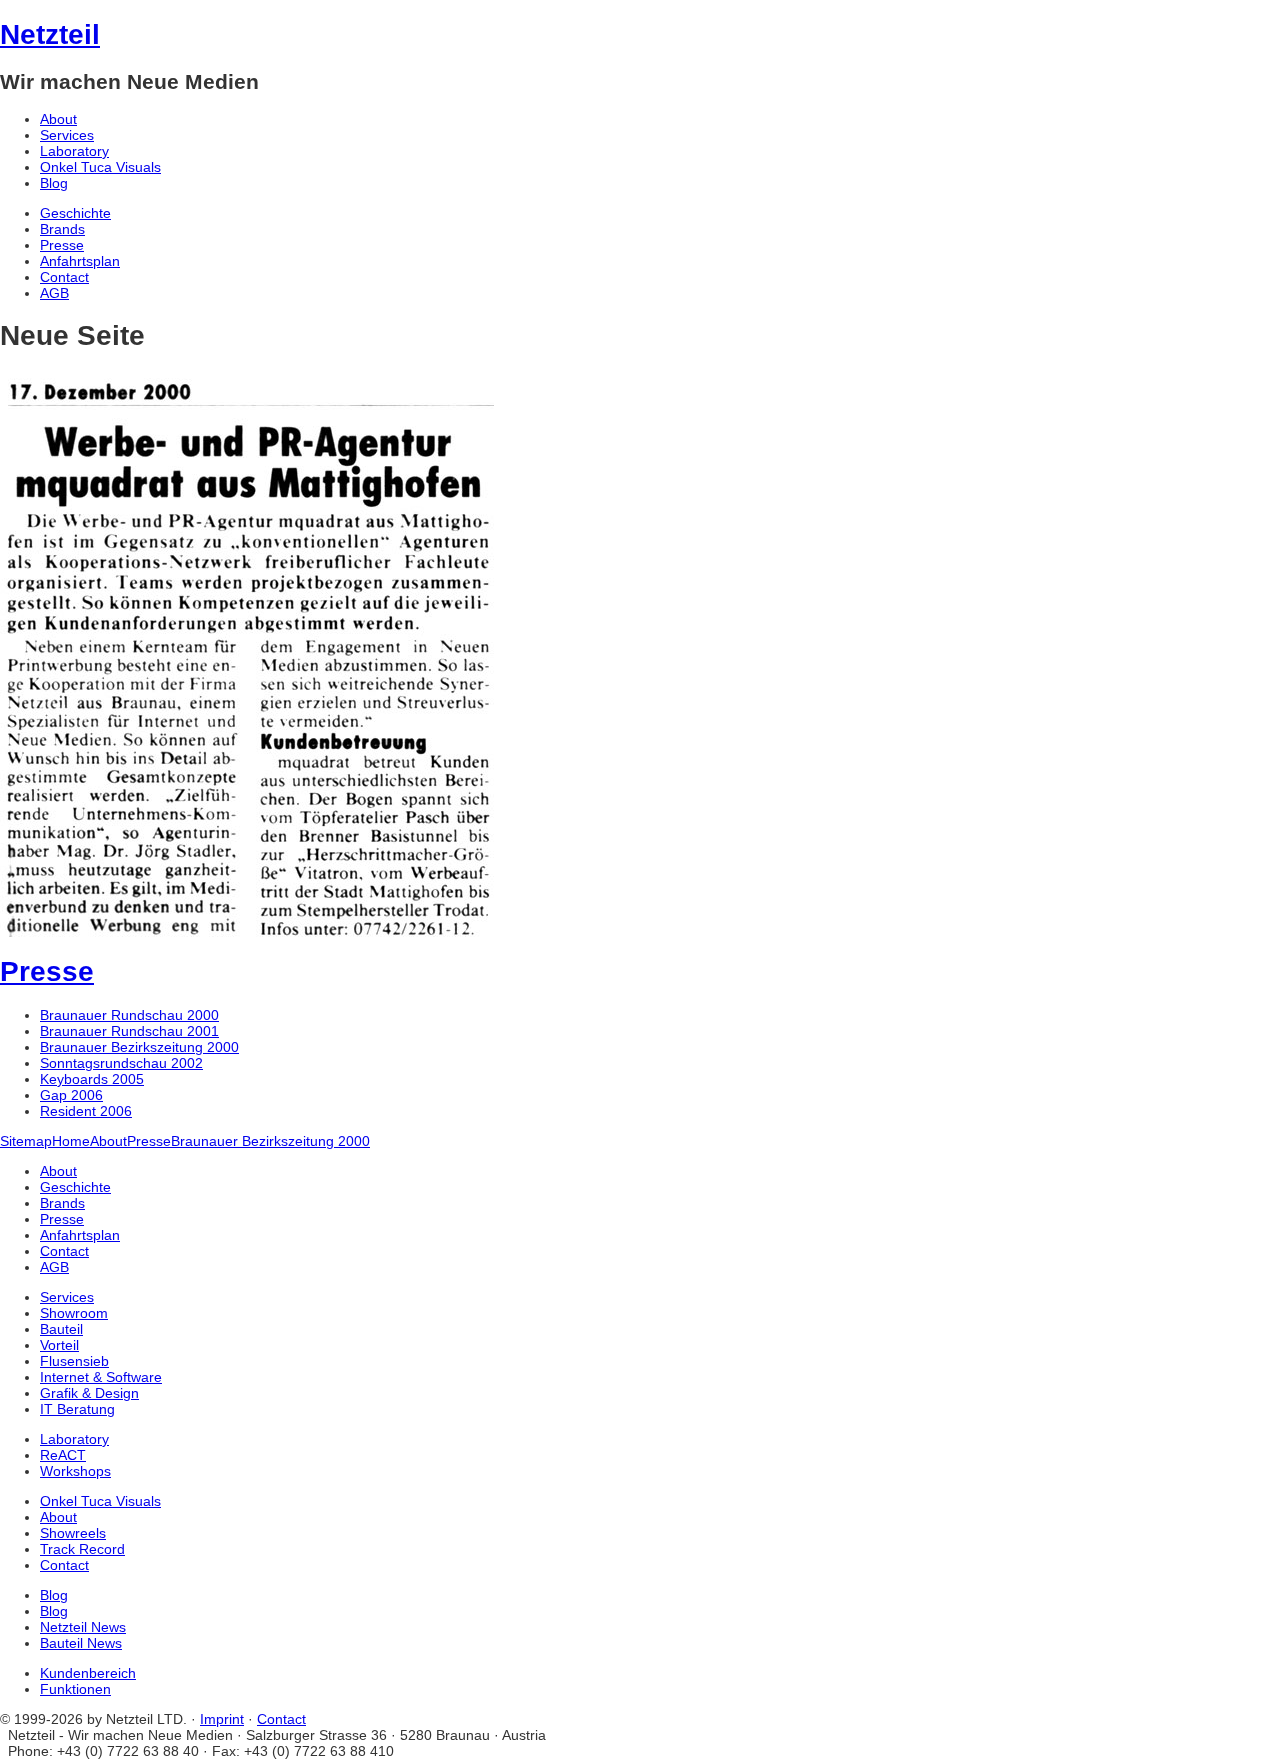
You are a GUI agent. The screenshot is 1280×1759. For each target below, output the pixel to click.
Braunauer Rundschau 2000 (129, 1015)
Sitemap (26, 1141)
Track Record (82, 1549)
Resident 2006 (86, 1111)
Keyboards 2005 (92, 1079)
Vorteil (59, 1345)
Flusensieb (74, 1361)
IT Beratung (77, 1409)
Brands (62, 229)
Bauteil (61, 1329)
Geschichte (75, 213)
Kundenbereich (88, 1673)
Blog (54, 183)
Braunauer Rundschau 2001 (129, 1031)
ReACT (63, 1455)
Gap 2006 (71, 1095)
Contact (64, 277)
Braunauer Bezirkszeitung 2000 (139, 1047)
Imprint (222, 1719)
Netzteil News (83, 1627)
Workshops (75, 1471)
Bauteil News (81, 1643)
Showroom (74, 1313)
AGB (54, 293)
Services (67, 135)
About (58, 119)
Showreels (73, 1533)
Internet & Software (101, 1377)
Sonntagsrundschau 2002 (121, 1063)
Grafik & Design (89, 1393)
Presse (62, 245)
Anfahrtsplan (80, 261)
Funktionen (75, 1689)
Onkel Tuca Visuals (100, 167)
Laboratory (74, 151)
